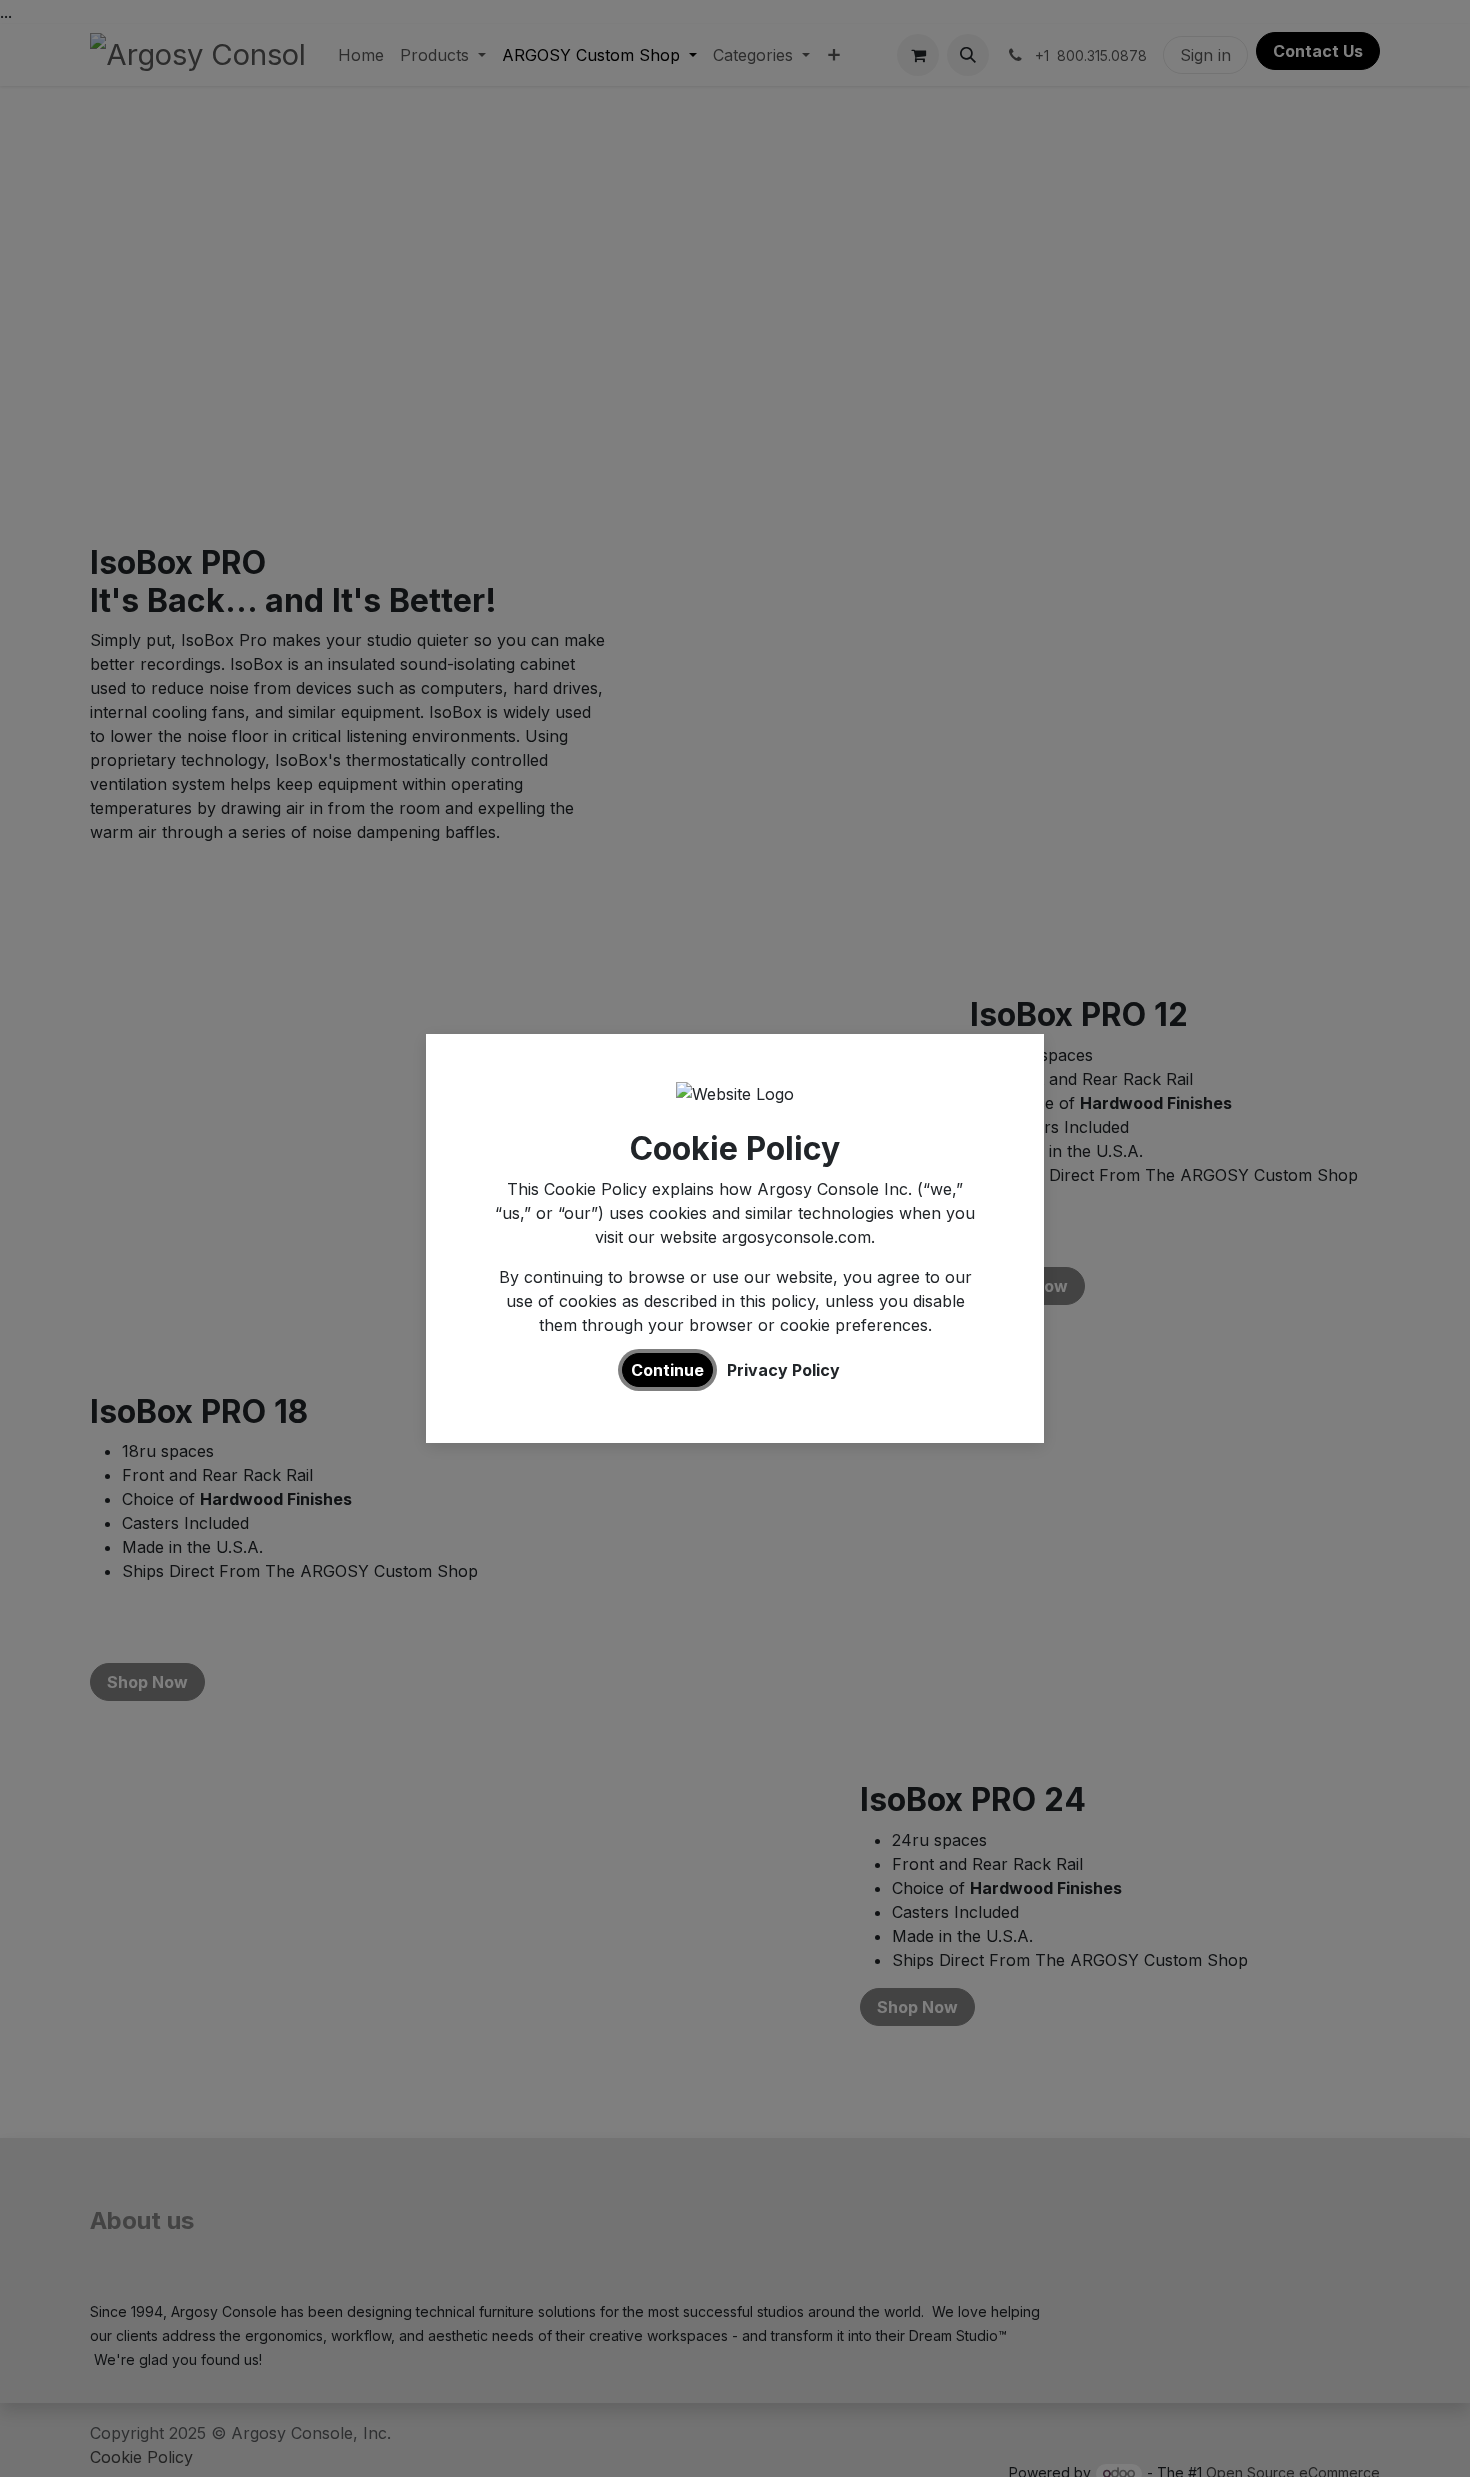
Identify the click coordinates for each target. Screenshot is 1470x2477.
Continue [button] (667, 1370)
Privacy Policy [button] (783, 1370)
